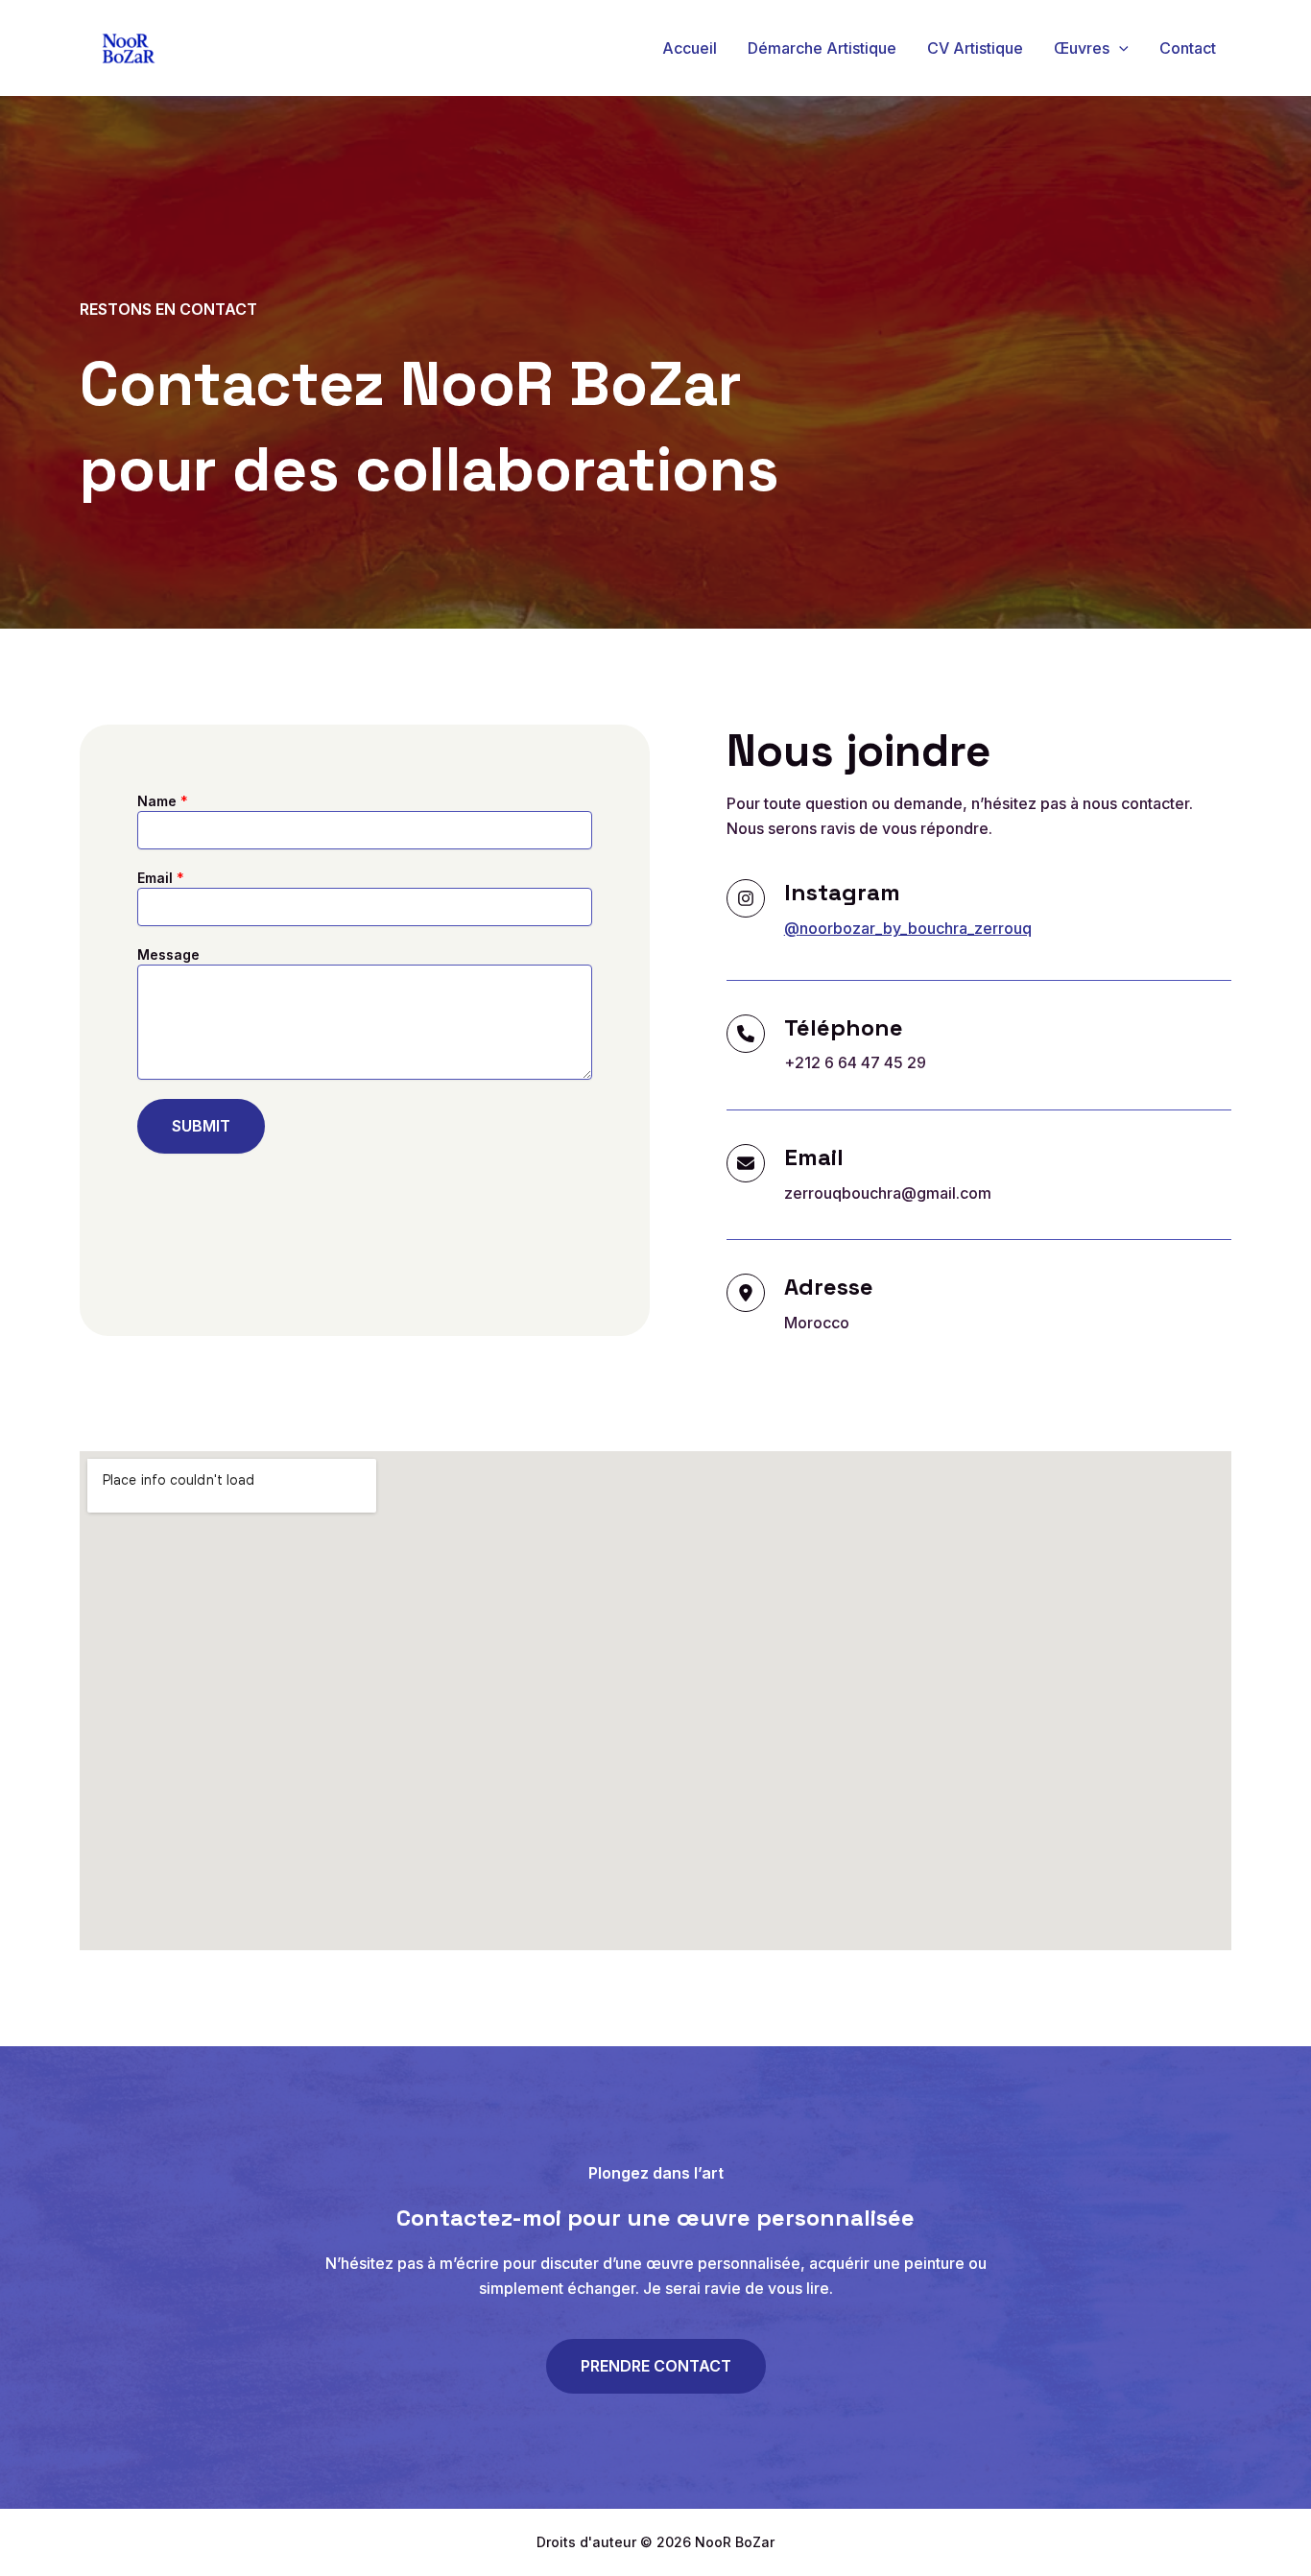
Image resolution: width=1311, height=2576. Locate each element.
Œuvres (1082, 48)
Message (168, 954)
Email (161, 878)
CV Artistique (975, 48)
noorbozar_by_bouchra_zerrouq (916, 928)
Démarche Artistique (822, 48)
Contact (1188, 48)
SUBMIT (201, 1126)
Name (163, 801)
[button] (1119, 48)
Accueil (690, 48)
